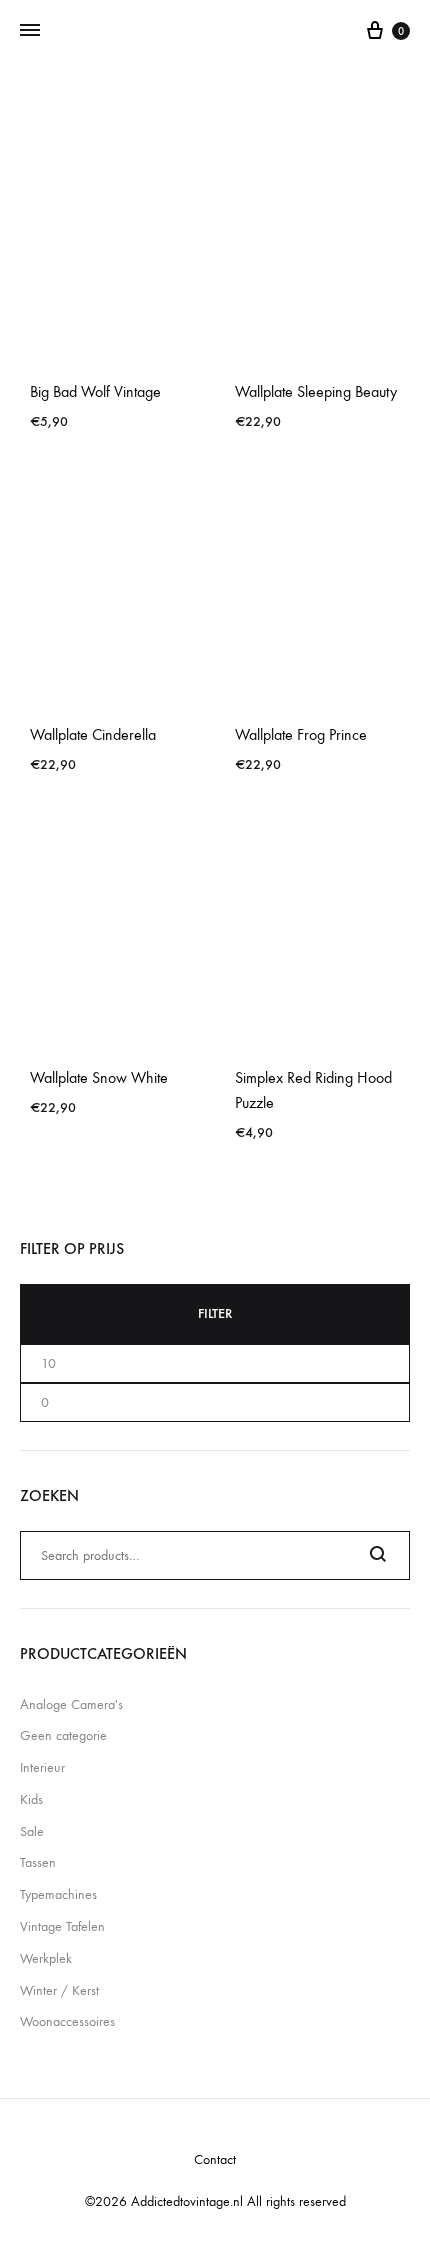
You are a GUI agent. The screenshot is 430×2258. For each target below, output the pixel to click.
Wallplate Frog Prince (301, 734)
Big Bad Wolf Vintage (95, 391)
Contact (215, 2159)
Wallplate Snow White (99, 1077)
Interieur (42, 1767)
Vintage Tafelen (62, 1926)
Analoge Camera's (71, 1704)
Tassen (38, 1862)
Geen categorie (63, 1735)
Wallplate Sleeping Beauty (316, 391)
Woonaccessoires (67, 2021)
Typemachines (58, 1894)
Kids (31, 1799)
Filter (215, 1313)
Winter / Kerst (59, 1990)
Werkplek (46, 1958)
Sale (32, 1831)
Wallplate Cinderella (93, 734)
